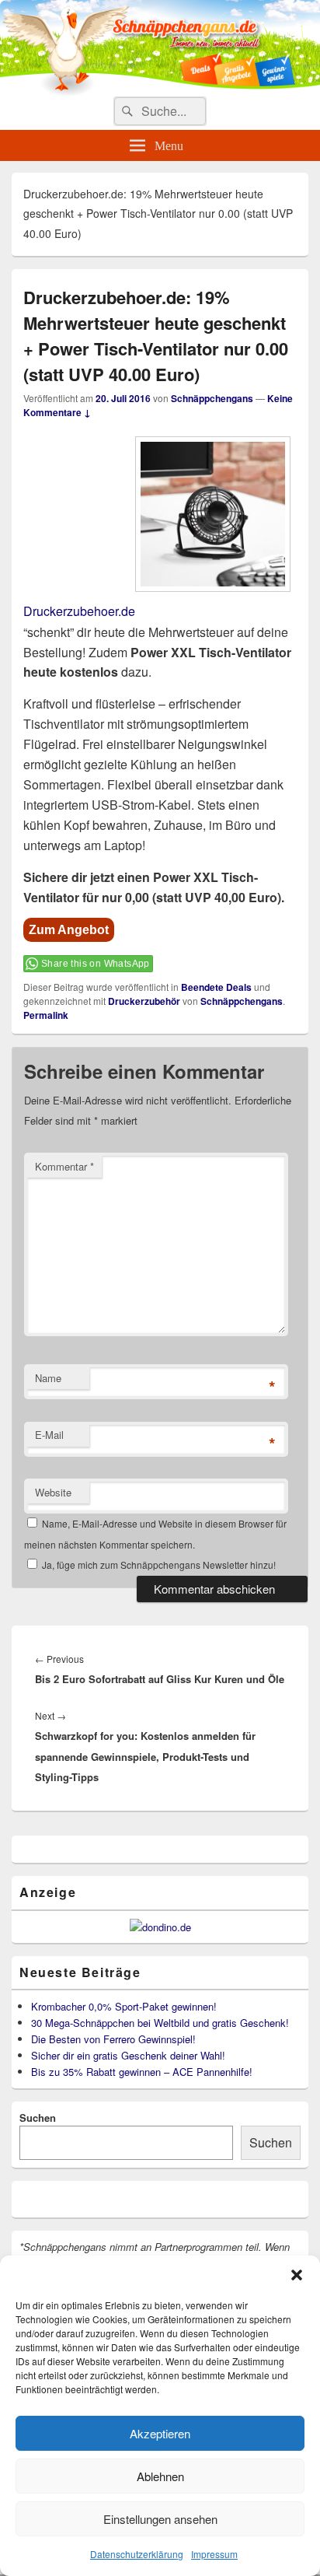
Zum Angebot (69, 930)
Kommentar (64, 1166)
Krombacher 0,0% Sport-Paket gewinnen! (124, 2006)
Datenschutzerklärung (137, 2554)
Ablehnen (160, 2476)
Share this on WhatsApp (96, 964)
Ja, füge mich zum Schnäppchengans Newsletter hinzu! (158, 1564)
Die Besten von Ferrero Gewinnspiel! (113, 2039)
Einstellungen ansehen (160, 2519)
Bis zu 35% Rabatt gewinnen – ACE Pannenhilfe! (142, 2072)
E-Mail (49, 1435)
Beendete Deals (216, 987)
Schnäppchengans (212, 398)
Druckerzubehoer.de (79, 612)
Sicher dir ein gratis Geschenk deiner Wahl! (128, 2055)
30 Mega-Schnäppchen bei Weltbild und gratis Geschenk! (160, 2023)
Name (48, 1378)
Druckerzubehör (144, 1001)
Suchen (38, 2117)
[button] (297, 2275)
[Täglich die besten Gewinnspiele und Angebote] (160, 91)
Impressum (214, 2554)
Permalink (46, 1015)
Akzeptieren (160, 2433)
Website (53, 1492)
